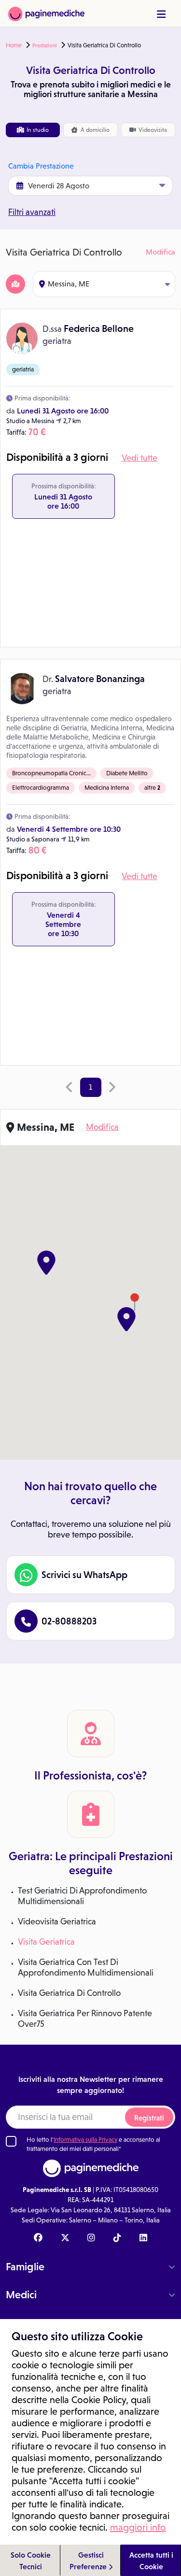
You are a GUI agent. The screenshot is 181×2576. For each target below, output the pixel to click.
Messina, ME (69, 284)
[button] (126, 1319)
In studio (37, 130)
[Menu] (161, 14)
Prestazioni (45, 45)
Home (14, 45)
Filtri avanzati (32, 212)
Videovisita (152, 130)
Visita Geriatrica (46, 1942)
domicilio (95, 130)
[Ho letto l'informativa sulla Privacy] (11, 2141)
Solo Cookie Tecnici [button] (31, 2561)
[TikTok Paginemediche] (117, 2238)
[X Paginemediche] (65, 2238)
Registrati (149, 2118)
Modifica (160, 252)
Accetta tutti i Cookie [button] (151, 2561)
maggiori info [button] (138, 2527)
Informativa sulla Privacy (85, 2140)
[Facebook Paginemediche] (38, 2238)
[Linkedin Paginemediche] (143, 2238)
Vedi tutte (139, 458)
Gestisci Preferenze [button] (89, 2561)
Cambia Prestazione (41, 166)
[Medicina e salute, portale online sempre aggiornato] (46, 13)
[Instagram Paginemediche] (91, 2238)
